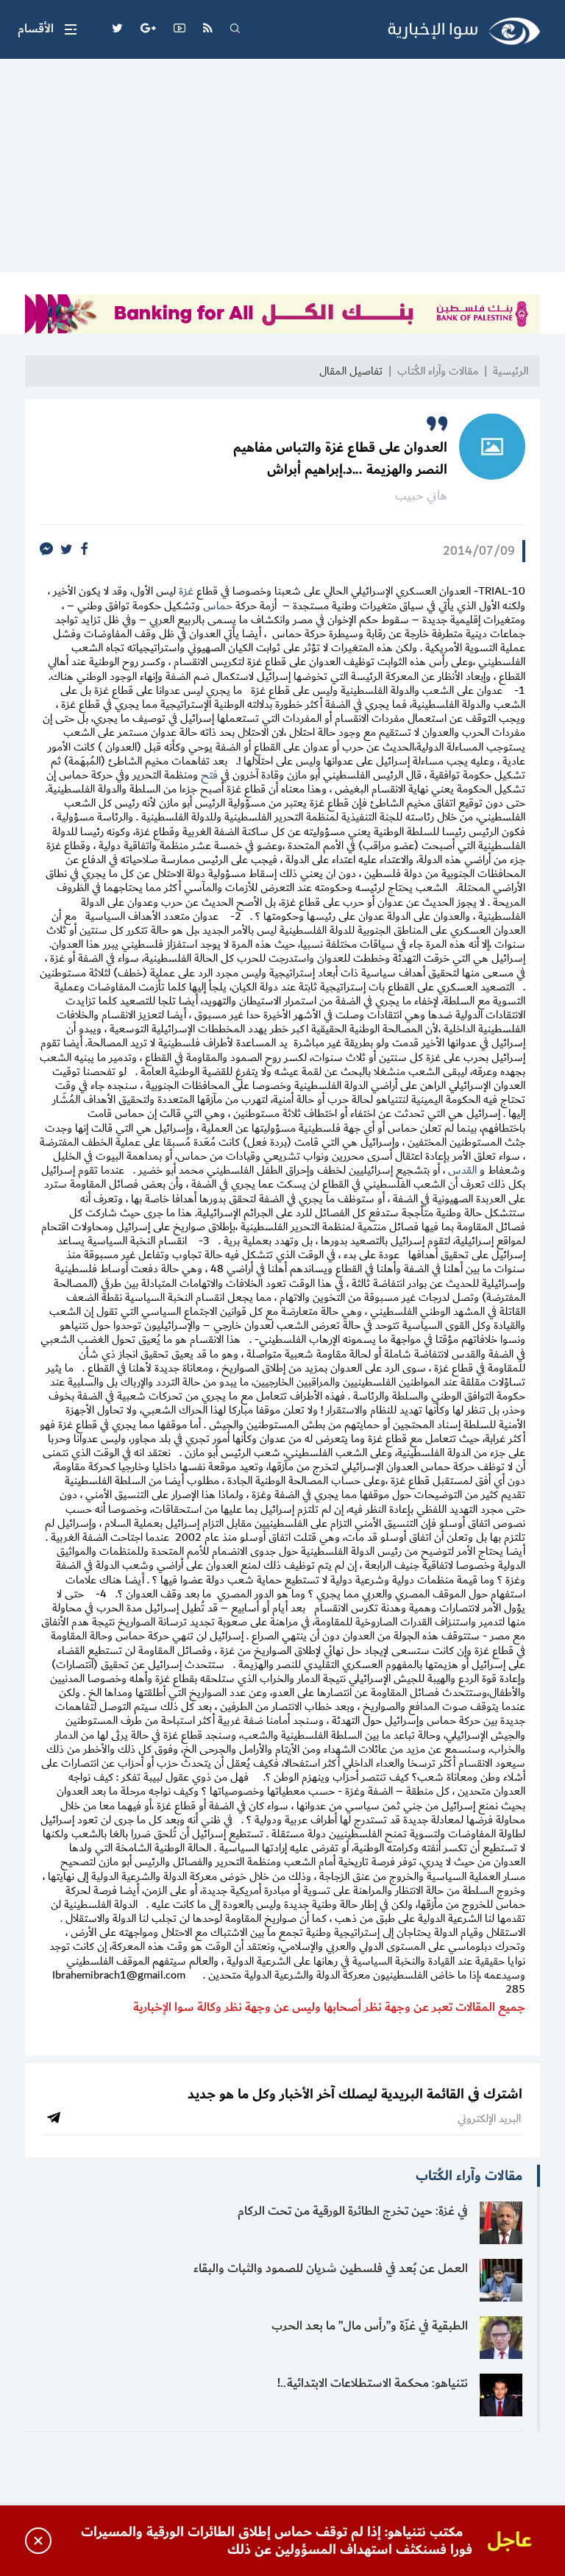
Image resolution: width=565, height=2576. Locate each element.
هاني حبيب (421, 496)
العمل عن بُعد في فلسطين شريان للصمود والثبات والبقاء (331, 2268)
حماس (218, 606)
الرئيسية (511, 371)
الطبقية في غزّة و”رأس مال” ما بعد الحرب (370, 2326)
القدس (462, 1170)
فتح (208, 775)
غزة (186, 591)
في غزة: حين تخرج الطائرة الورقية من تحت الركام (353, 2211)
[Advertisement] (282, 169)
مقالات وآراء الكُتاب (438, 371)
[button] (47, 29)
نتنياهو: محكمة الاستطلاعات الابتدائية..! (373, 2383)
